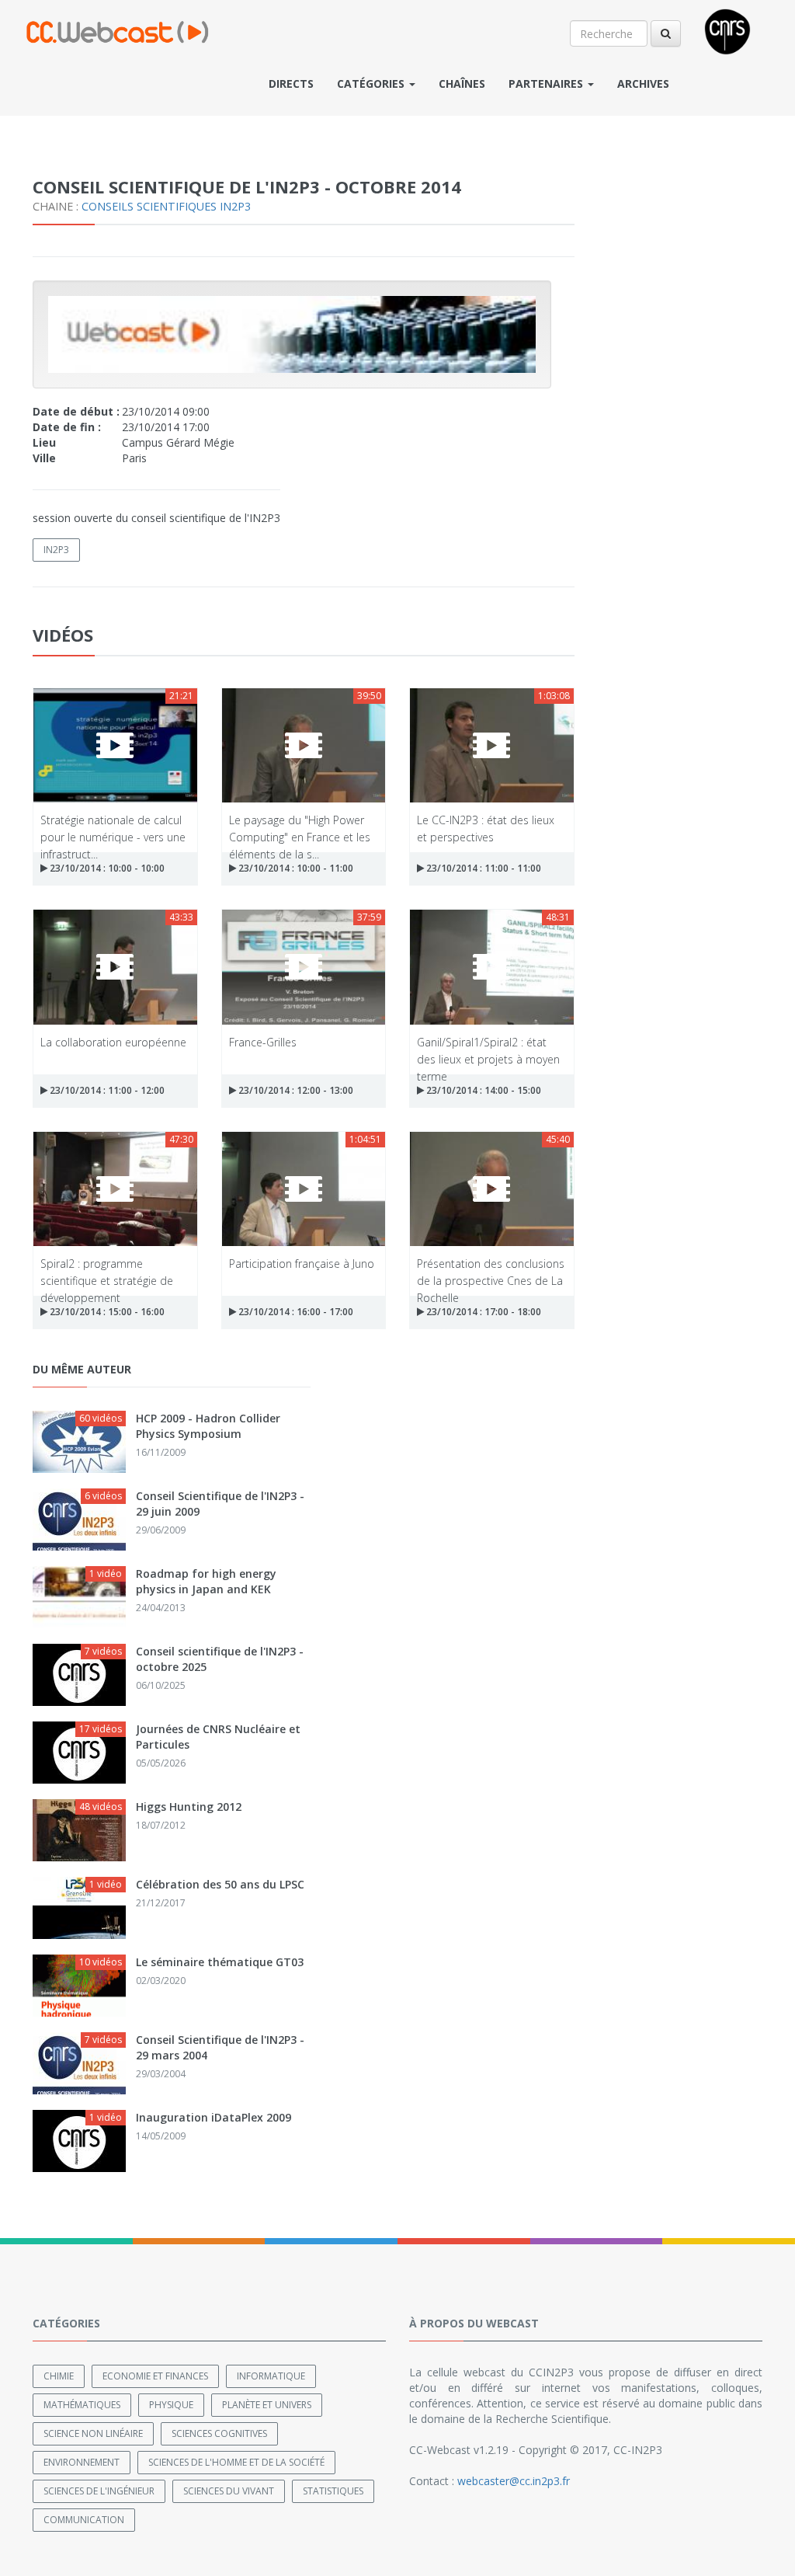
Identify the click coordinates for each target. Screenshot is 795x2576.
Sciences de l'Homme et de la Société (236, 2462)
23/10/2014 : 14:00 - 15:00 (483, 1090)
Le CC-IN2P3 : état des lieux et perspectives (486, 828)
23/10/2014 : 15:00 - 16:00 (106, 1312)
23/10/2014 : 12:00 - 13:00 (295, 1090)
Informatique (271, 2376)
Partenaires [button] (547, 84)
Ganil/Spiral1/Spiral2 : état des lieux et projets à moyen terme (488, 1050)
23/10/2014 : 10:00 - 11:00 (295, 868)
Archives (643, 84)
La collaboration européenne (113, 1042)
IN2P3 (56, 550)
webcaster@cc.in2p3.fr (514, 2481)
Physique (171, 2405)
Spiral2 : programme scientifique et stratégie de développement (107, 1271)
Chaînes (462, 84)
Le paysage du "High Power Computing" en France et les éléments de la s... (300, 828)
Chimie (59, 2376)
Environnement (82, 2462)
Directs (291, 84)
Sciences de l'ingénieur (99, 2491)
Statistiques (333, 2491)
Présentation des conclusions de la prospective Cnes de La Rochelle (491, 1271)
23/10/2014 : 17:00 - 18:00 (483, 1312)
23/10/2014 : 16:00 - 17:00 (295, 1312)
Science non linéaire (93, 2433)
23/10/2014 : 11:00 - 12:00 (106, 1090)
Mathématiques (82, 2405)
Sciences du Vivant (229, 2491)
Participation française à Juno (302, 1264)
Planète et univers (267, 2405)
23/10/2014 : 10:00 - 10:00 (106, 868)
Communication (84, 2520)
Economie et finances (155, 2376)
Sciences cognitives (219, 2433)
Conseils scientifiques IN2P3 (166, 206)
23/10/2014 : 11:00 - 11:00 (483, 868)
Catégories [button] (372, 84)
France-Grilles (263, 1042)
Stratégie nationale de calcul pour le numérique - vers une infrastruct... (113, 828)
